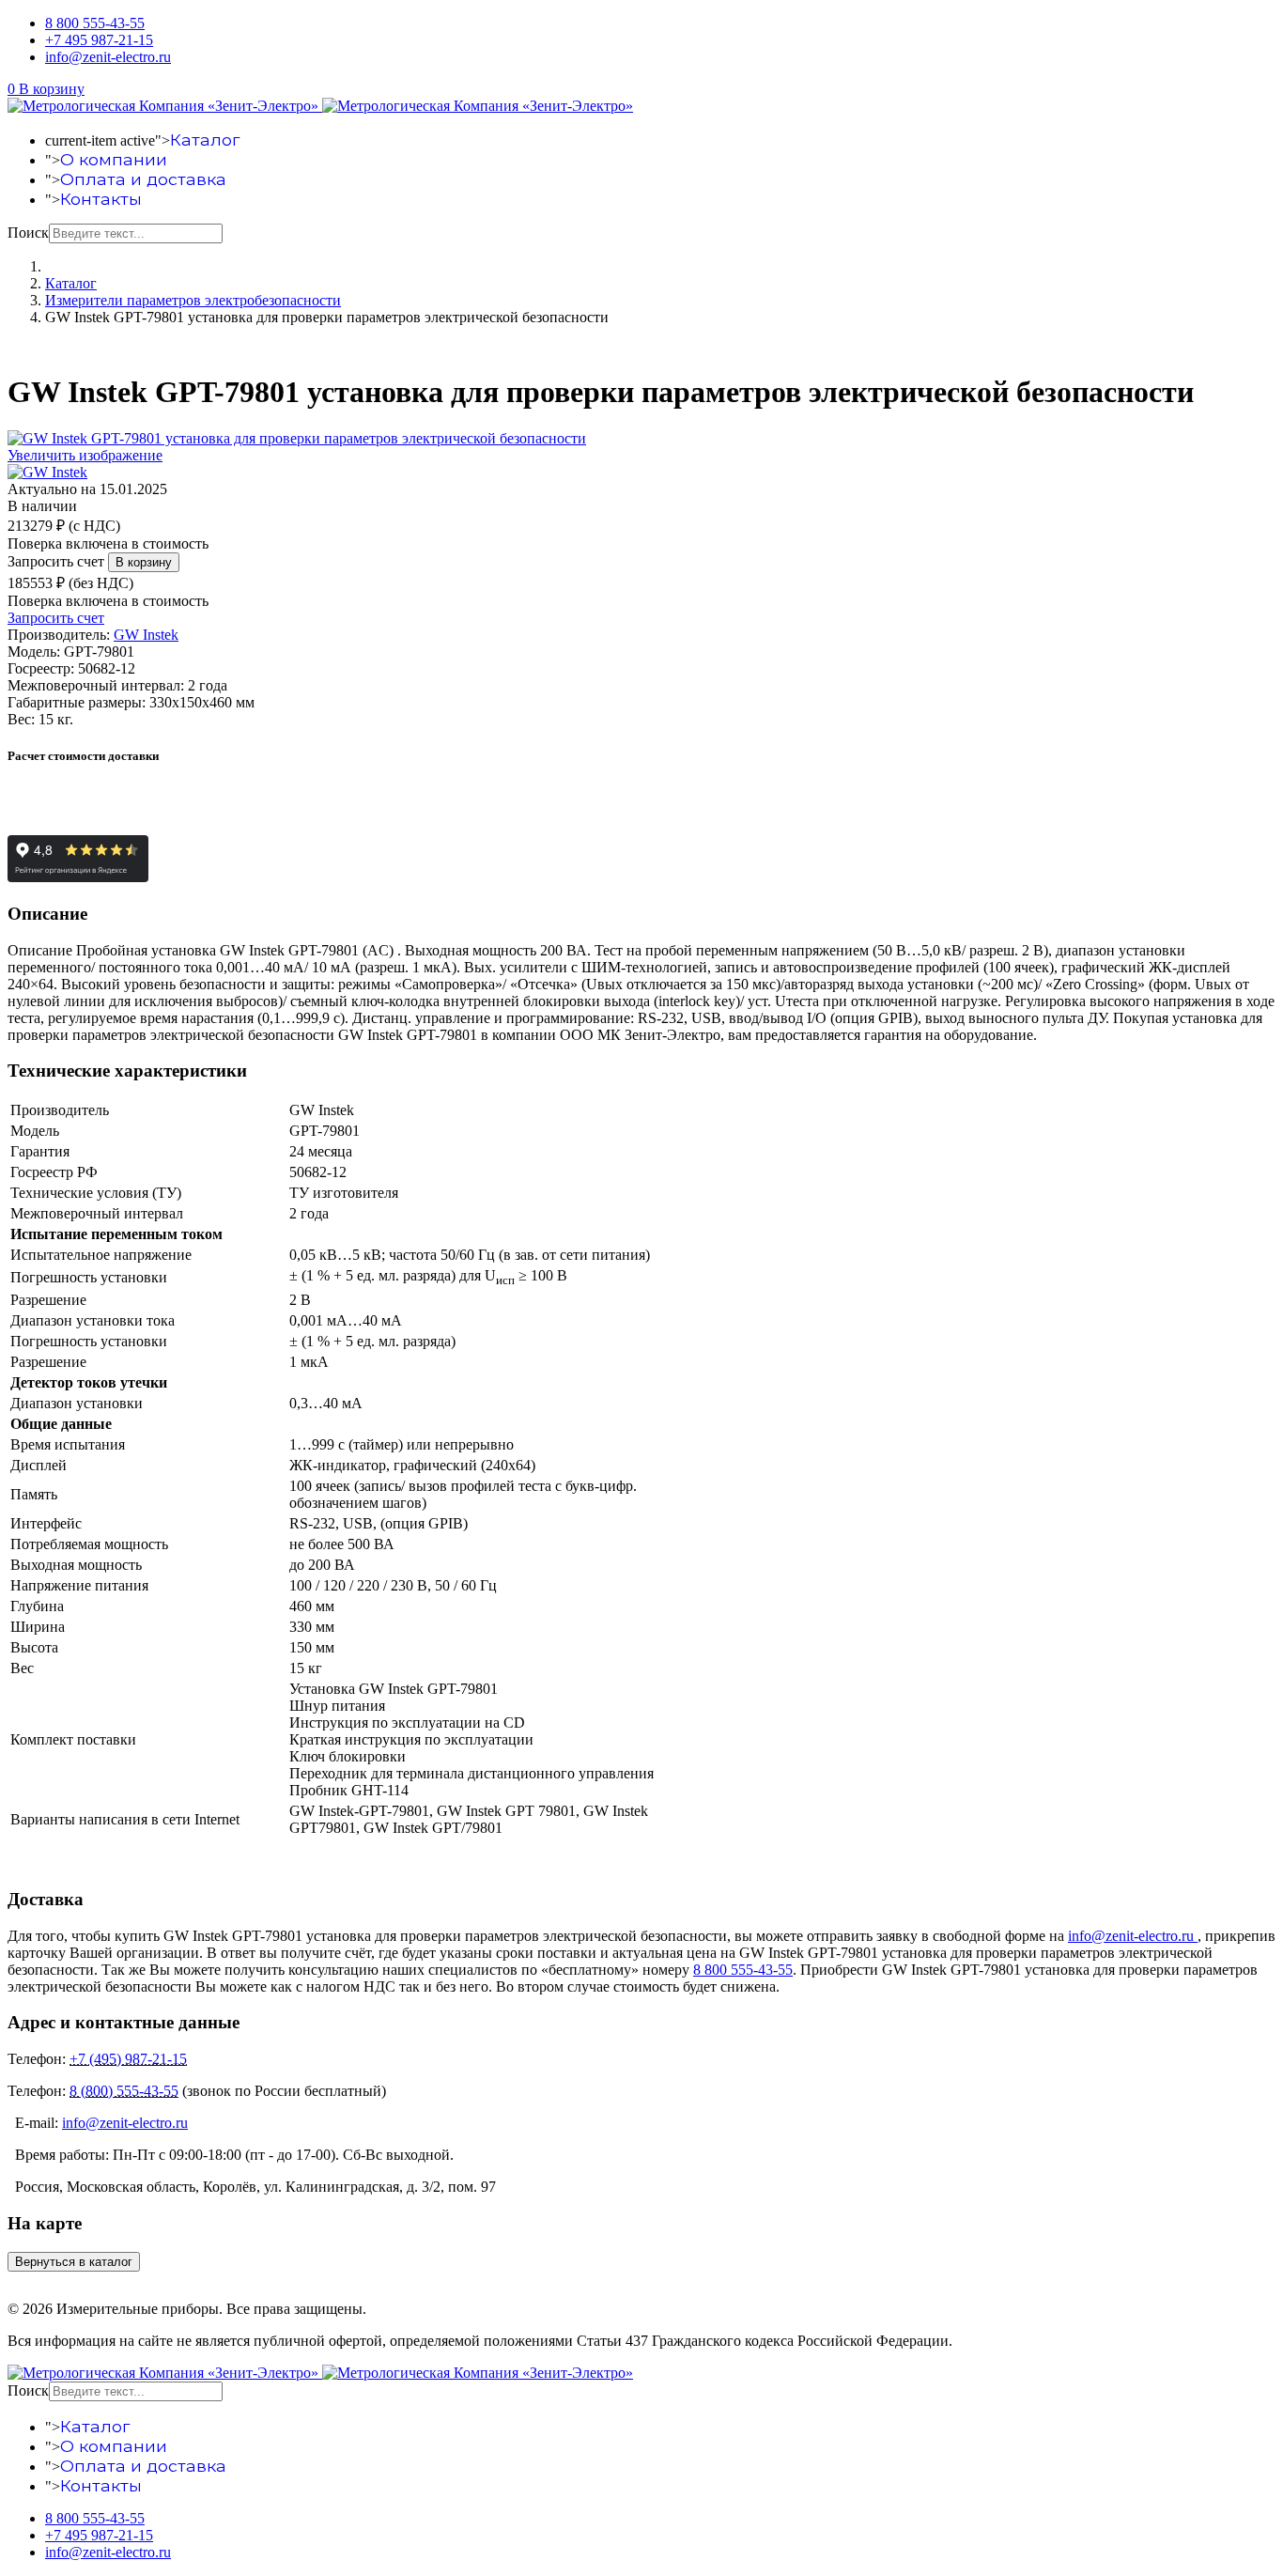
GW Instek (146, 635)
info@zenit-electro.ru (108, 57)
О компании (114, 159)
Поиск (28, 233)
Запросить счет (56, 561)
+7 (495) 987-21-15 (128, 2059)
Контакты (101, 199)
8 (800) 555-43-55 (124, 2091)
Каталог (205, 140)
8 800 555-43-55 (95, 23)
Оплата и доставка (143, 179)
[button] (46, 89)
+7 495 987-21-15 (99, 40)
